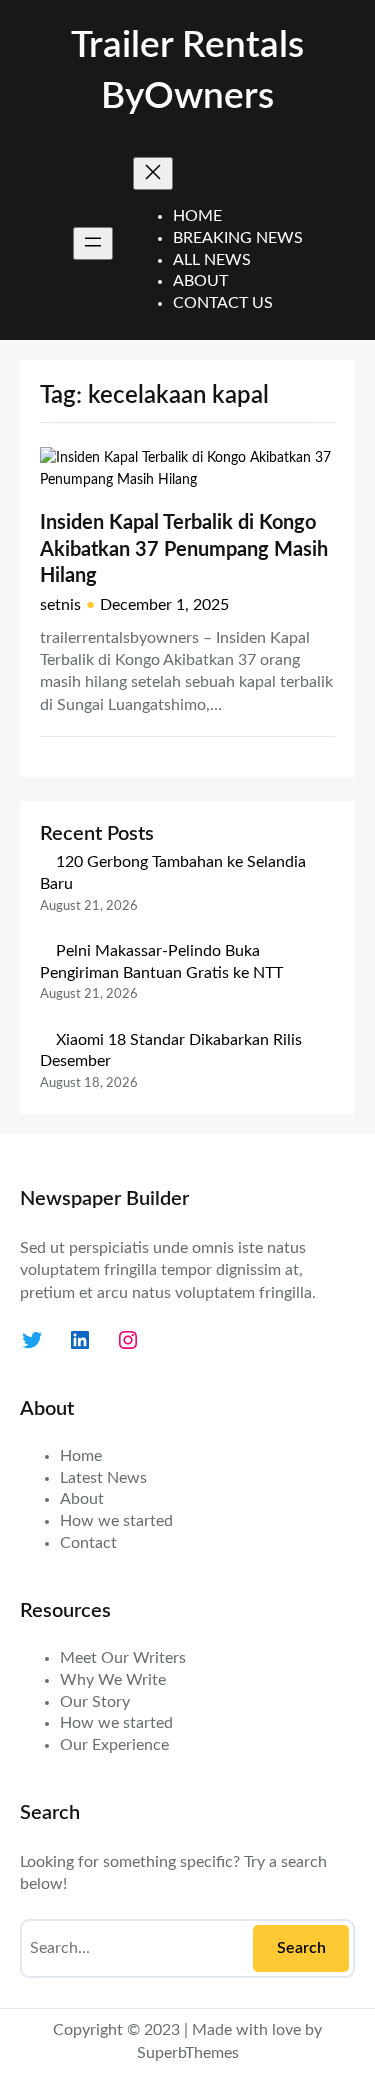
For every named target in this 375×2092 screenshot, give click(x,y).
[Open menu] (93, 243)
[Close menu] (153, 173)
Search (301, 1948)
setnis (60, 605)
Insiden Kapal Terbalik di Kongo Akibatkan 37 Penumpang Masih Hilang (184, 549)
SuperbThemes (188, 2053)
